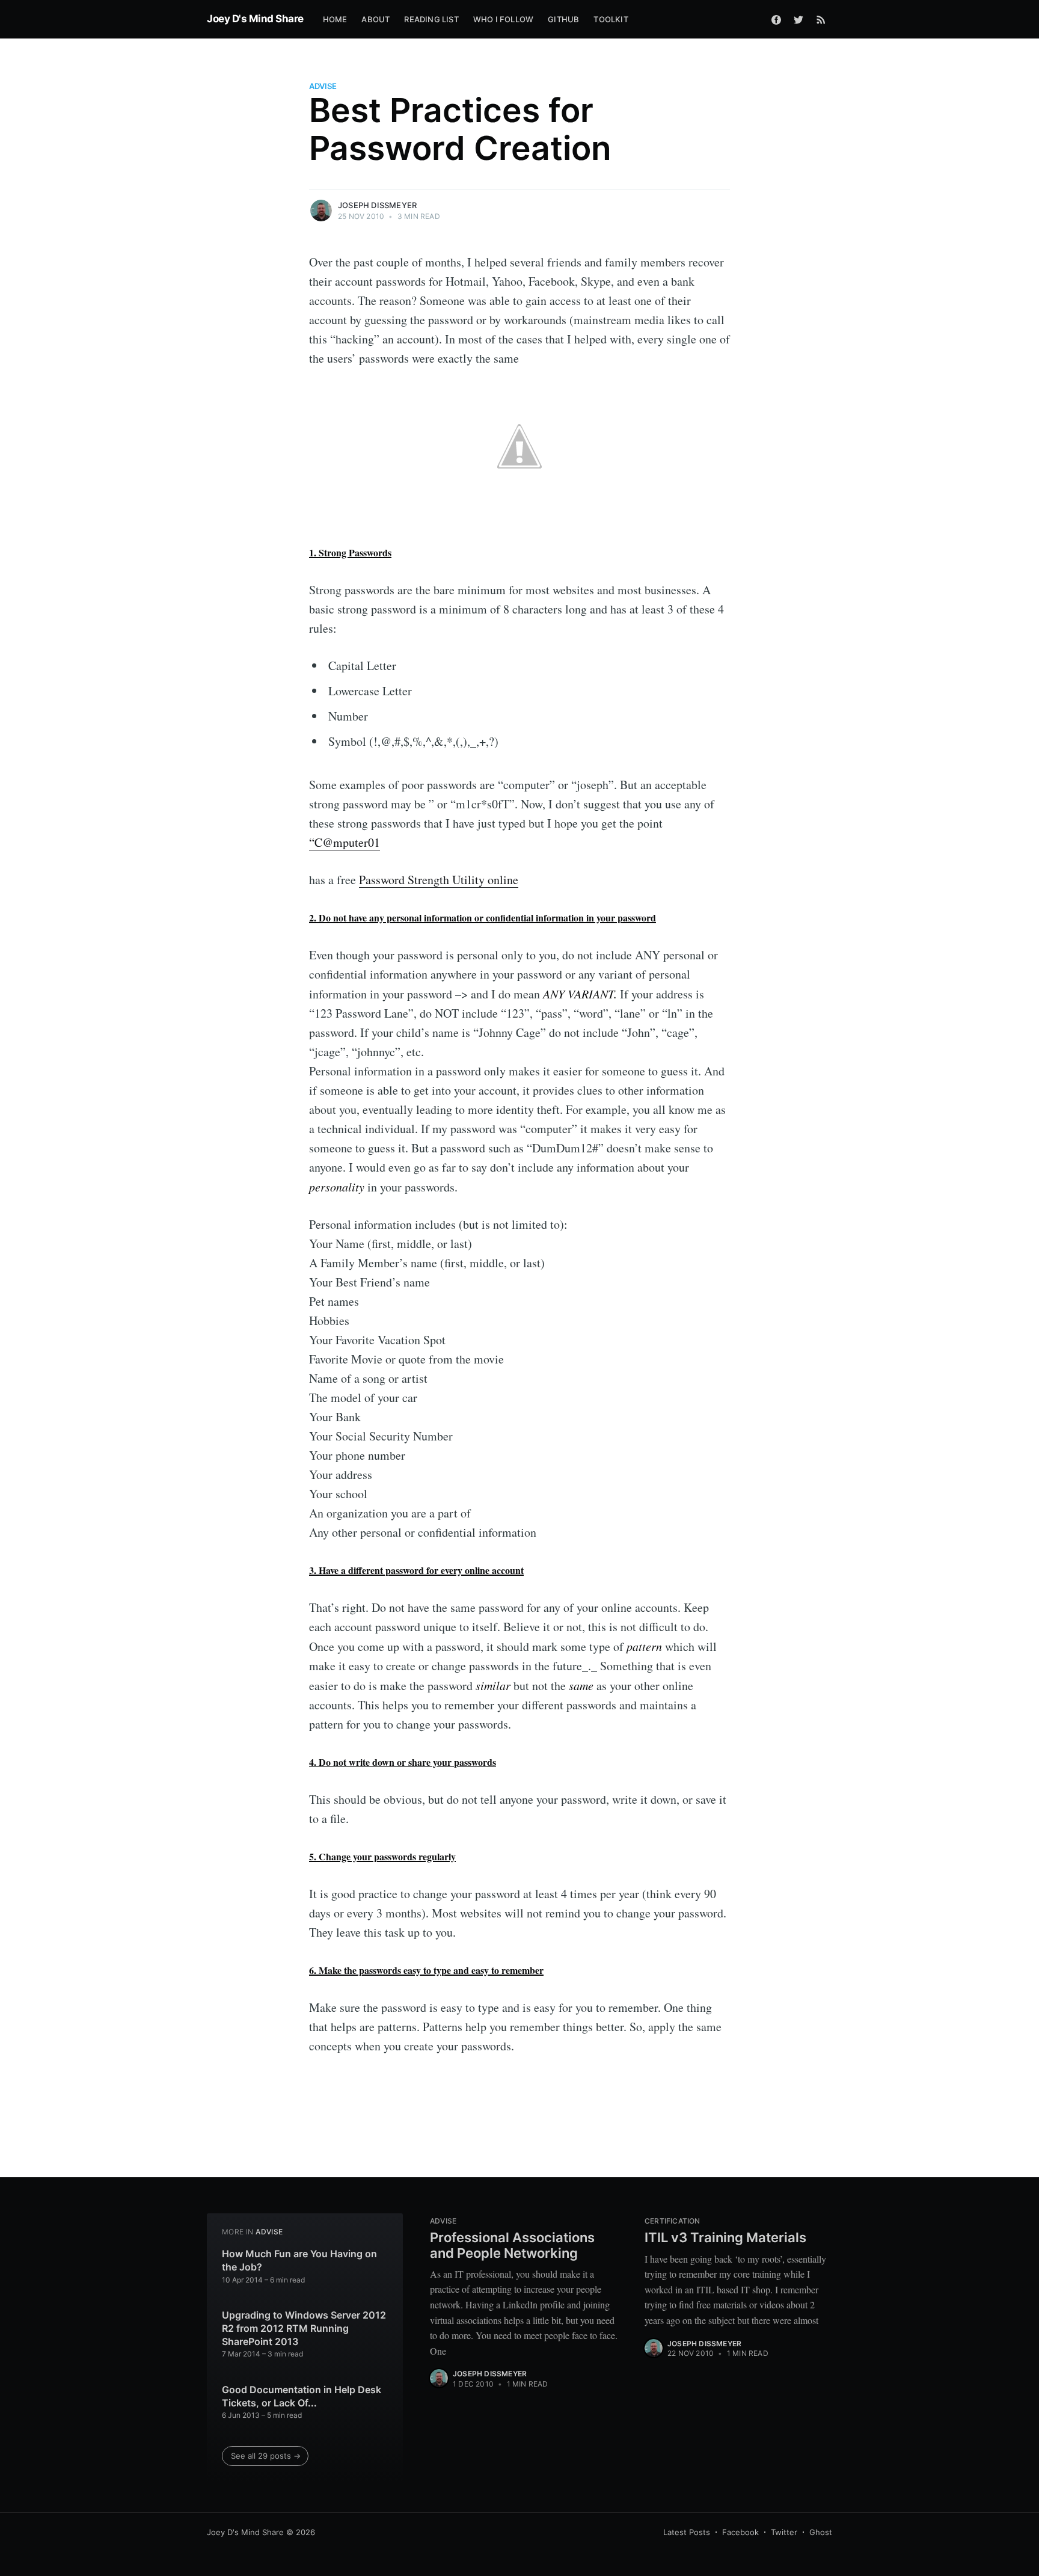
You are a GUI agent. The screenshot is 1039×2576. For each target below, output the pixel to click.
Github (563, 19)
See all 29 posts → (266, 2456)
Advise (323, 86)
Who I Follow (503, 19)
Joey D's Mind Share (255, 19)
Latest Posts (687, 2532)
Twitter (784, 2532)
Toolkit (611, 19)
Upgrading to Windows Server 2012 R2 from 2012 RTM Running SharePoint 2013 (304, 2328)
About (375, 19)
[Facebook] (776, 19)
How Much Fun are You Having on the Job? (299, 2260)
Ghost (821, 2532)
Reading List (431, 19)
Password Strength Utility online (439, 880)
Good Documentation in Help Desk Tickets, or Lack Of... (302, 2396)
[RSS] (821, 19)
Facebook (740, 2532)
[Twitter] (798, 19)
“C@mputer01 (345, 842)
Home (335, 19)
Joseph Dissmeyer (377, 205)
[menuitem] (335, 20)
